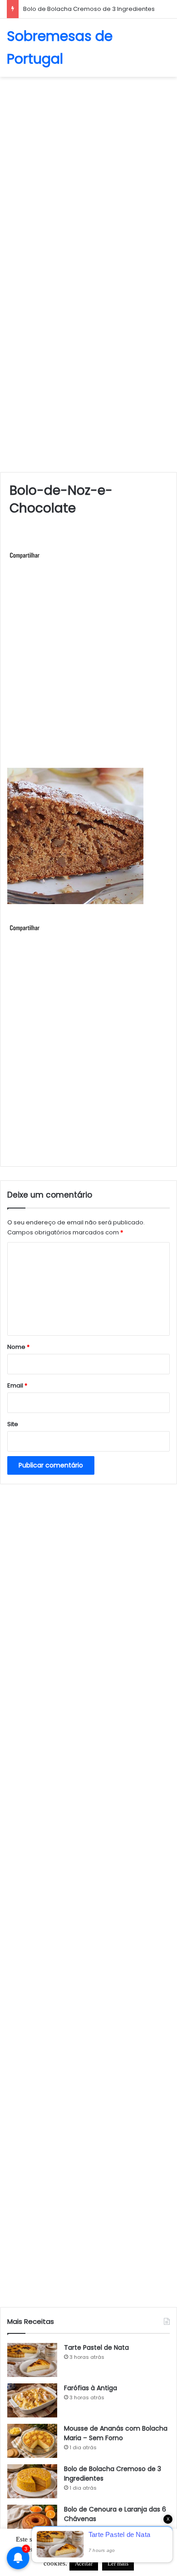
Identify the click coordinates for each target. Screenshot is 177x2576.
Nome (18, 1347)
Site (13, 1424)
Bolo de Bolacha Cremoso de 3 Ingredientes (89, 9)
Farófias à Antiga (91, 2388)
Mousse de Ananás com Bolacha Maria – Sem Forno (116, 2433)
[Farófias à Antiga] (32, 2400)
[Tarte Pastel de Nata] (32, 2360)
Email (17, 1385)
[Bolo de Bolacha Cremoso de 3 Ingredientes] (32, 2481)
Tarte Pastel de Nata (96, 2347)
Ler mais (118, 2564)
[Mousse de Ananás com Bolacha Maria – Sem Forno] (32, 2441)
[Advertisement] (88, 174)
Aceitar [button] (84, 2564)
